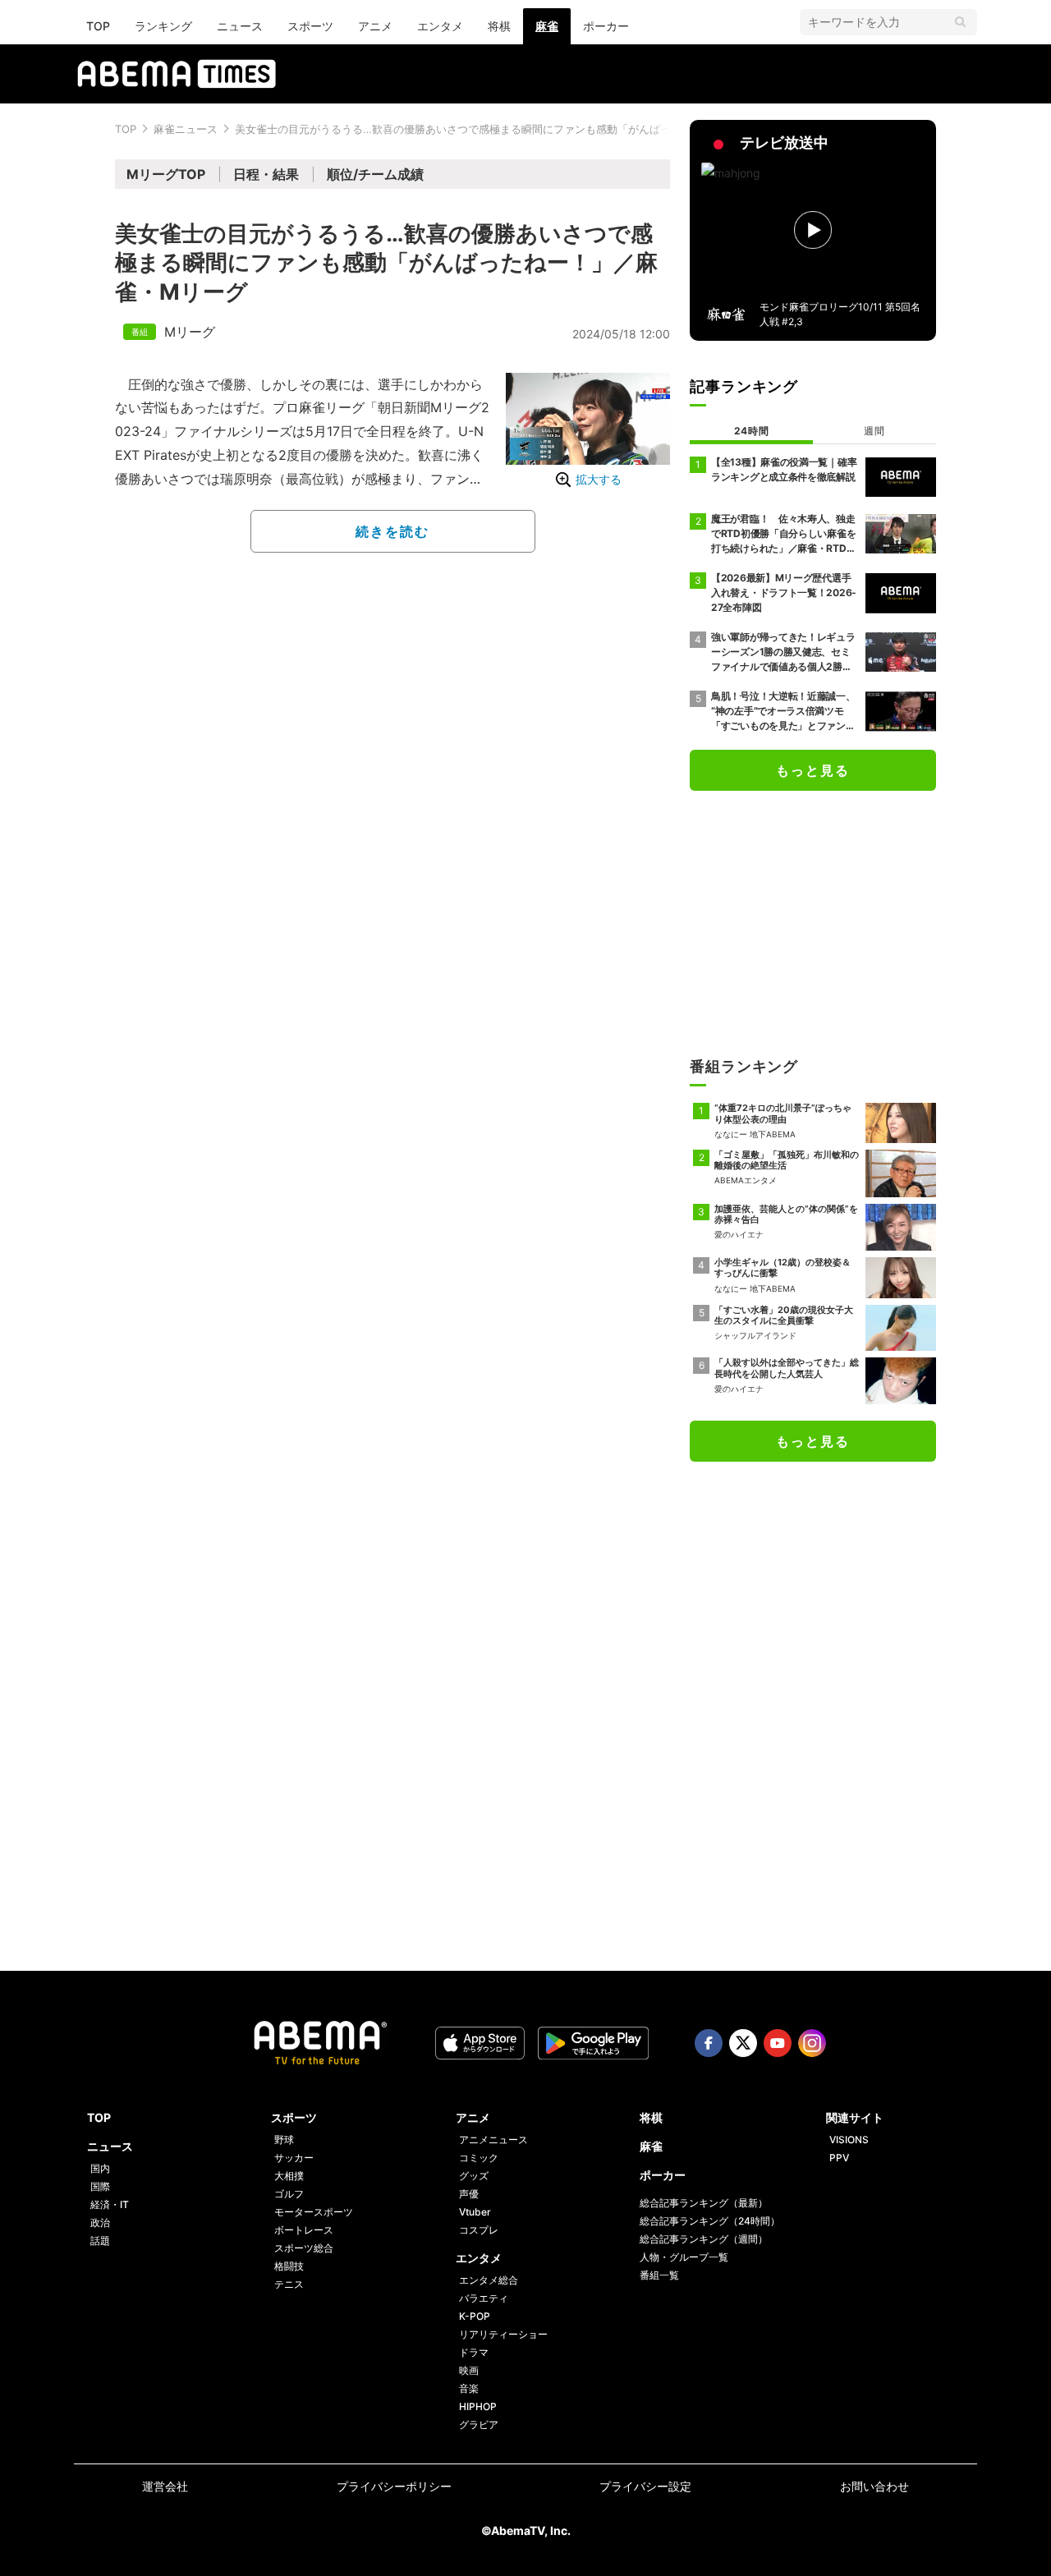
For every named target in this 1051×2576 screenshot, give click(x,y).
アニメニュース (493, 2140)
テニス (289, 2284)
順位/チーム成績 (375, 174)
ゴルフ (289, 2194)
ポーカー (606, 26)
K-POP (475, 2316)
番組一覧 (659, 2275)
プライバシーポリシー (394, 2486)
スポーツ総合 (304, 2248)
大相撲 (289, 2176)
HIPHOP (478, 2406)
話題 (100, 2241)
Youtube (778, 2043)
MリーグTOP (166, 174)
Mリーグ (190, 332)
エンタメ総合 (489, 2280)
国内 (100, 2168)
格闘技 (289, 2266)
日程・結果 (266, 174)
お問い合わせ (874, 2486)
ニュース (240, 26)
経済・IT (110, 2204)
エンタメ (440, 26)
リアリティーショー (503, 2334)
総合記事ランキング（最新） (704, 2203)
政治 (100, 2222)
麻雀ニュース (186, 129)
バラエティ (484, 2298)
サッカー (294, 2158)
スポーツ (310, 26)
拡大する (599, 479)
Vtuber (475, 2212)
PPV (839, 2158)
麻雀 (547, 26)
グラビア (479, 2424)
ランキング (163, 26)
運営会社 (165, 2486)
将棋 (499, 26)
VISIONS (849, 2140)
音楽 (469, 2388)
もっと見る (813, 770)
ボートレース (304, 2230)
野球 (284, 2140)
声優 (469, 2194)
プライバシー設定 (645, 2486)
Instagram (812, 2043)
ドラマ (474, 2352)
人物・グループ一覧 (684, 2257)
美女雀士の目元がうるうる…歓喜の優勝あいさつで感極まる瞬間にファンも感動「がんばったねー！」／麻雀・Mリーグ (522, 129)
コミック (479, 2158)
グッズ (474, 2176)
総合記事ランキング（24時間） (710, 2221)
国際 (100, 2186)
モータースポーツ (314, 2212)
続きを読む (392, 531)
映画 (469, 2370)
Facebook (709, 2043)
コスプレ (479, 2230)
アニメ (375, 26)
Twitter (743, 2043)
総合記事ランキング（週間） (704, 2239)
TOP (98, 26)
